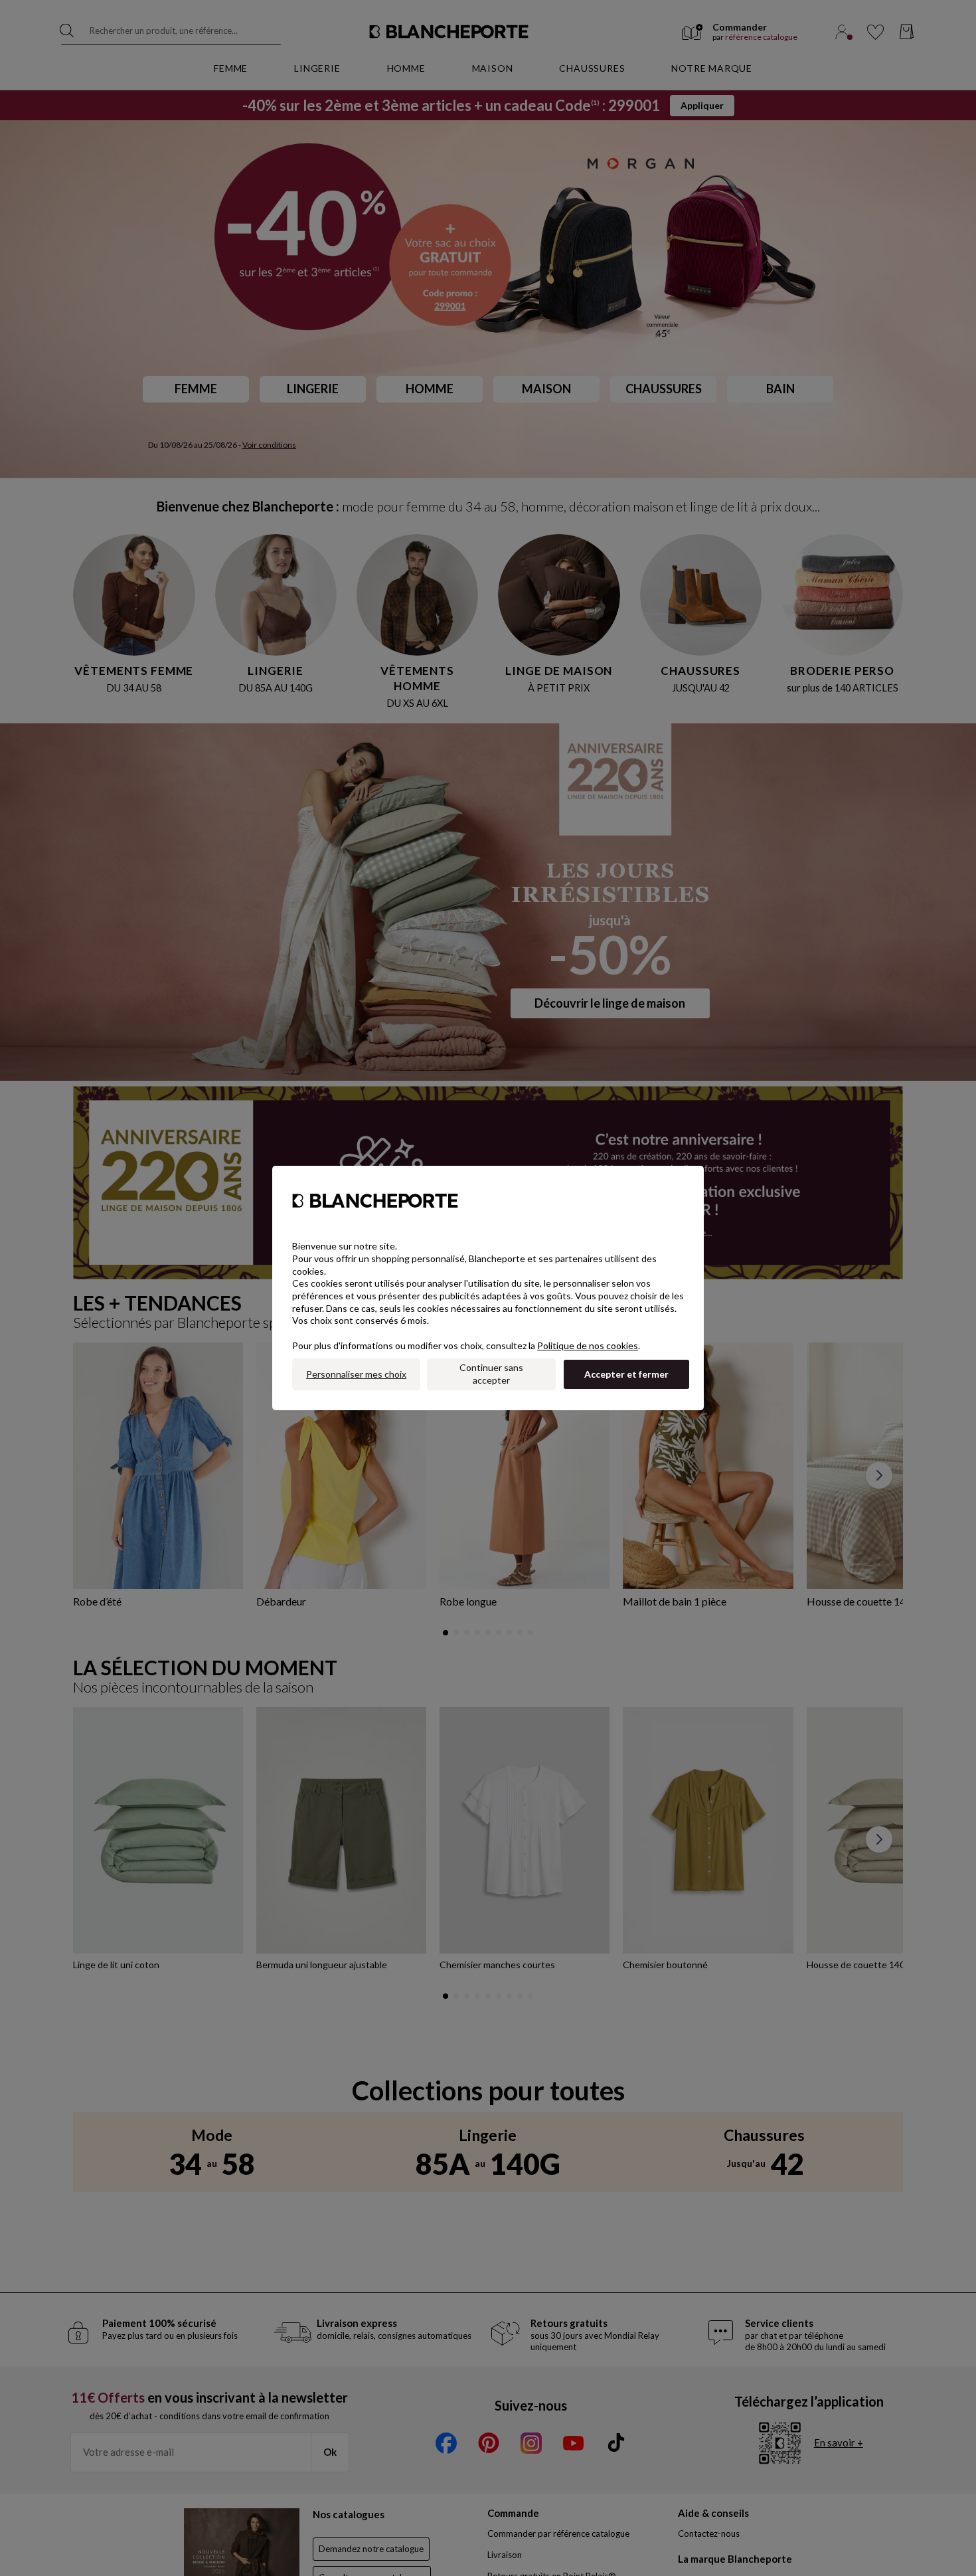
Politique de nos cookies (588, 1345)
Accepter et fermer (626, 1374)
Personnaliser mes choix (356, 1374)
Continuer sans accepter (491, 1374)
